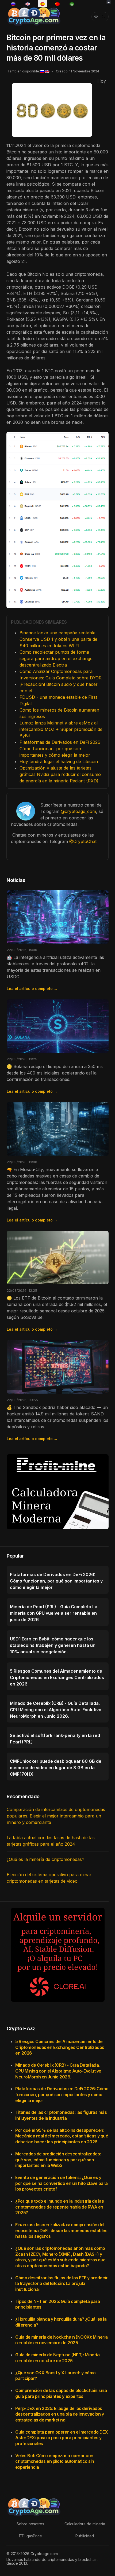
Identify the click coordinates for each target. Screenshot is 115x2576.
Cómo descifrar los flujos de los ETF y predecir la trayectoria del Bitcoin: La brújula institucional (61, 2284)
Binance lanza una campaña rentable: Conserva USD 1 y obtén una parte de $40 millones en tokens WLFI (58, 639)
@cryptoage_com (78, 811)
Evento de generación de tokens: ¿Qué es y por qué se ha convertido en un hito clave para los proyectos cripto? (62, 2183)
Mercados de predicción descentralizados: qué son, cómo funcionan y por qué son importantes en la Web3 (58, 2160)
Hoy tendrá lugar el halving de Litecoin (59, 761)
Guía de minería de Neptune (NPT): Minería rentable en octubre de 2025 (57, 2358)
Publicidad (85, 2536)
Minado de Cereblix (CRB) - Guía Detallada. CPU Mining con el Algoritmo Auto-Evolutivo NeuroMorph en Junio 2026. (58, 2071)
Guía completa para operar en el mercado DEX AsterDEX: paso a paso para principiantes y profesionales (62, 2438)
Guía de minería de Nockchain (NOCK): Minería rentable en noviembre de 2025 (62, 2340)
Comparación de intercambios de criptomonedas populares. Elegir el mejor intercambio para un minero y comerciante (56, 1816)
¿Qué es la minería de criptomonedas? (45, 1859)
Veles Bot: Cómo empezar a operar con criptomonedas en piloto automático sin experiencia (55, 2461)
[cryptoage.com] (34, 16)
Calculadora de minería (85, 2524)
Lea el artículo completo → (32, 989)
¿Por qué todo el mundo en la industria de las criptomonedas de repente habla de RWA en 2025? (60, 2207)
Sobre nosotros (30, 2524)
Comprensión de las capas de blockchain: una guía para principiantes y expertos (61, 2393)
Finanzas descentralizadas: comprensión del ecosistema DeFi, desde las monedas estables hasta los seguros (61, 2230)
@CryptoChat (83, 841)
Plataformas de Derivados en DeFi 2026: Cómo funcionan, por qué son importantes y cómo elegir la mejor (60, 749)
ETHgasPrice (30, 2536)
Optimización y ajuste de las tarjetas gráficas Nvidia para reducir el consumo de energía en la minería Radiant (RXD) (60, 774)
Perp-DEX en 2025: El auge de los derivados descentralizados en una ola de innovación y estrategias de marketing (60, 2414)
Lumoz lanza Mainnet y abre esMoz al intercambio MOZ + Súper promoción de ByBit (61, 729)
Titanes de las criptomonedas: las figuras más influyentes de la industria (61, 2115)
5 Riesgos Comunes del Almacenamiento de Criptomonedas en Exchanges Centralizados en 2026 (60, 2047)
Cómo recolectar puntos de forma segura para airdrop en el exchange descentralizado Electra (56, 658)
